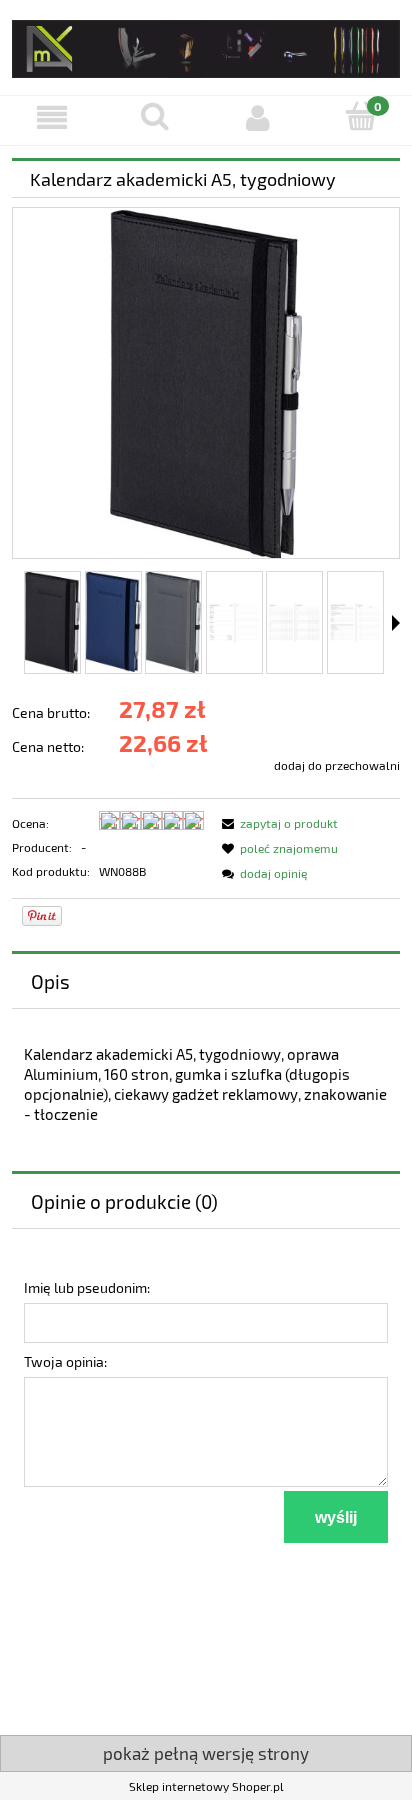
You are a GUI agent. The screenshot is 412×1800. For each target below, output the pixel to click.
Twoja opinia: (65, 1361)
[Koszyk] (360, 116)
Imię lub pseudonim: (87, 1287)
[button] (51, 117)
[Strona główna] (206, 45)
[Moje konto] (257, 117)
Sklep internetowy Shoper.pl (206, 1786)
